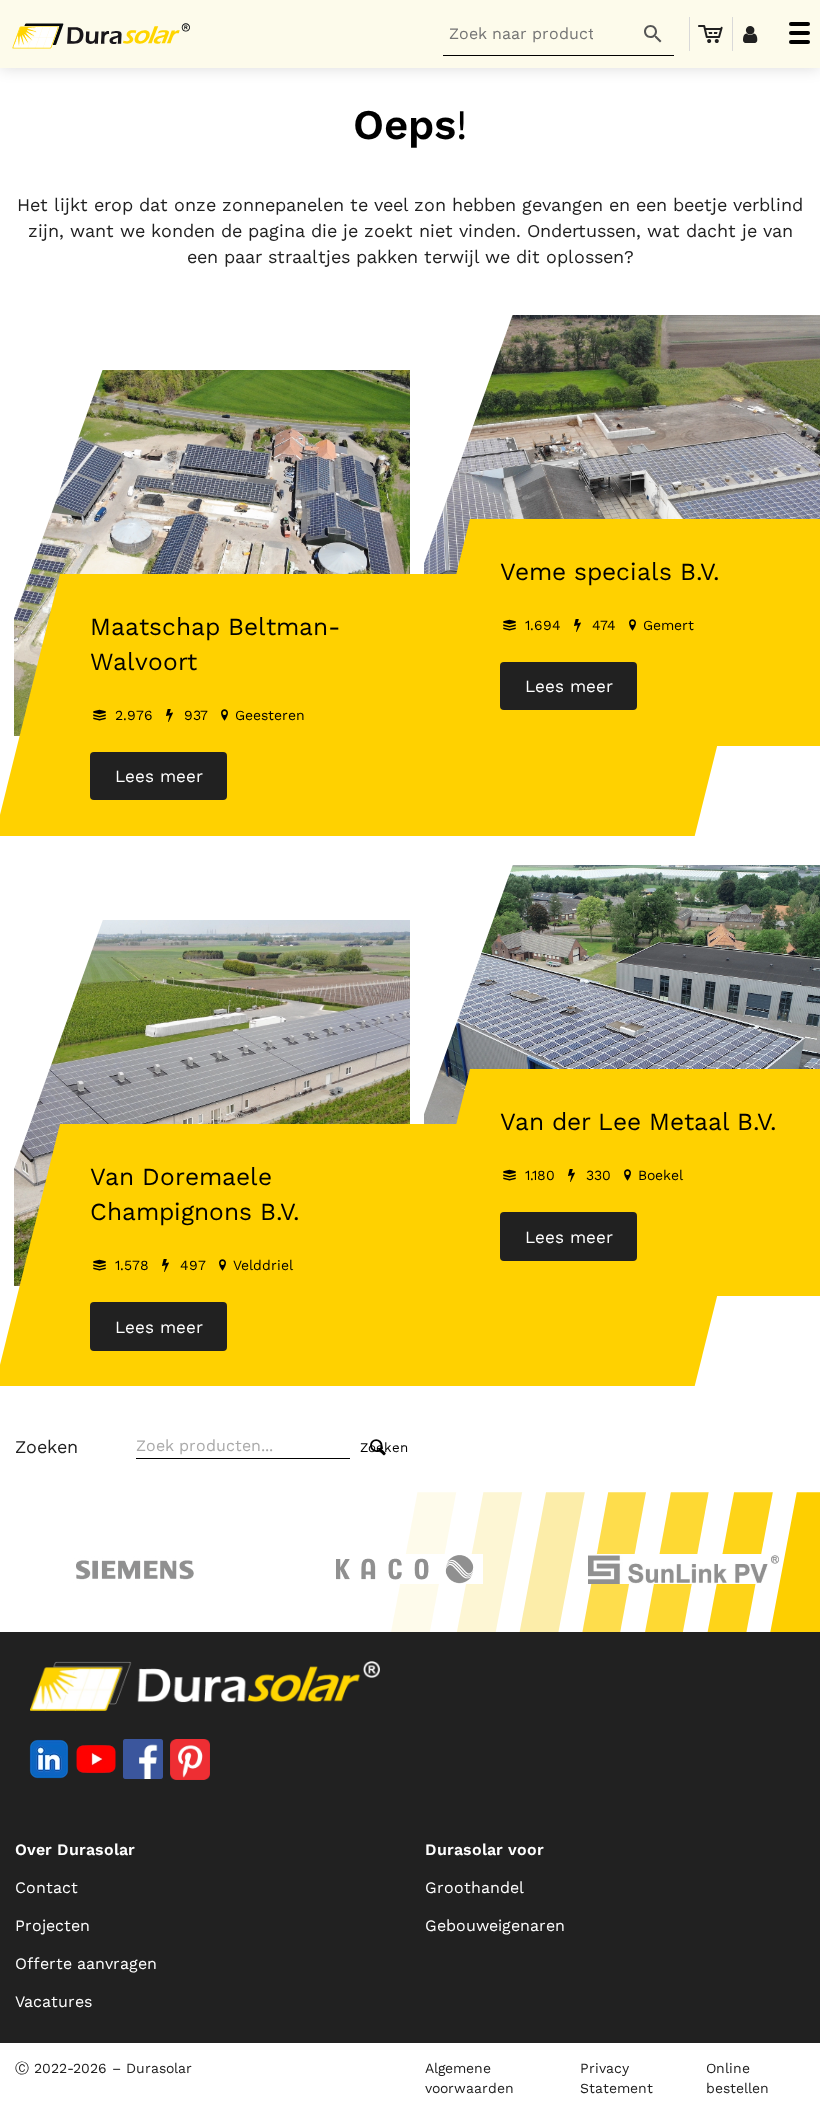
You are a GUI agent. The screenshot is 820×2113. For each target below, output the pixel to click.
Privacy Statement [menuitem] (616, 2078)
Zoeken (46, 1446)
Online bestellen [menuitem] (737, 2078)
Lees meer (159, 776)
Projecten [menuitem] (52, 1925)
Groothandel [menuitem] (474, 1887)
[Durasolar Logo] (105, 34)
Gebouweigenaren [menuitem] (495, 1925)
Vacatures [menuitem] (53, 2001)
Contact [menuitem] (46, 1887)
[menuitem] (711, 34)
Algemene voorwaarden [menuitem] (469, 2078)
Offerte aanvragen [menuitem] (86, 1963)
